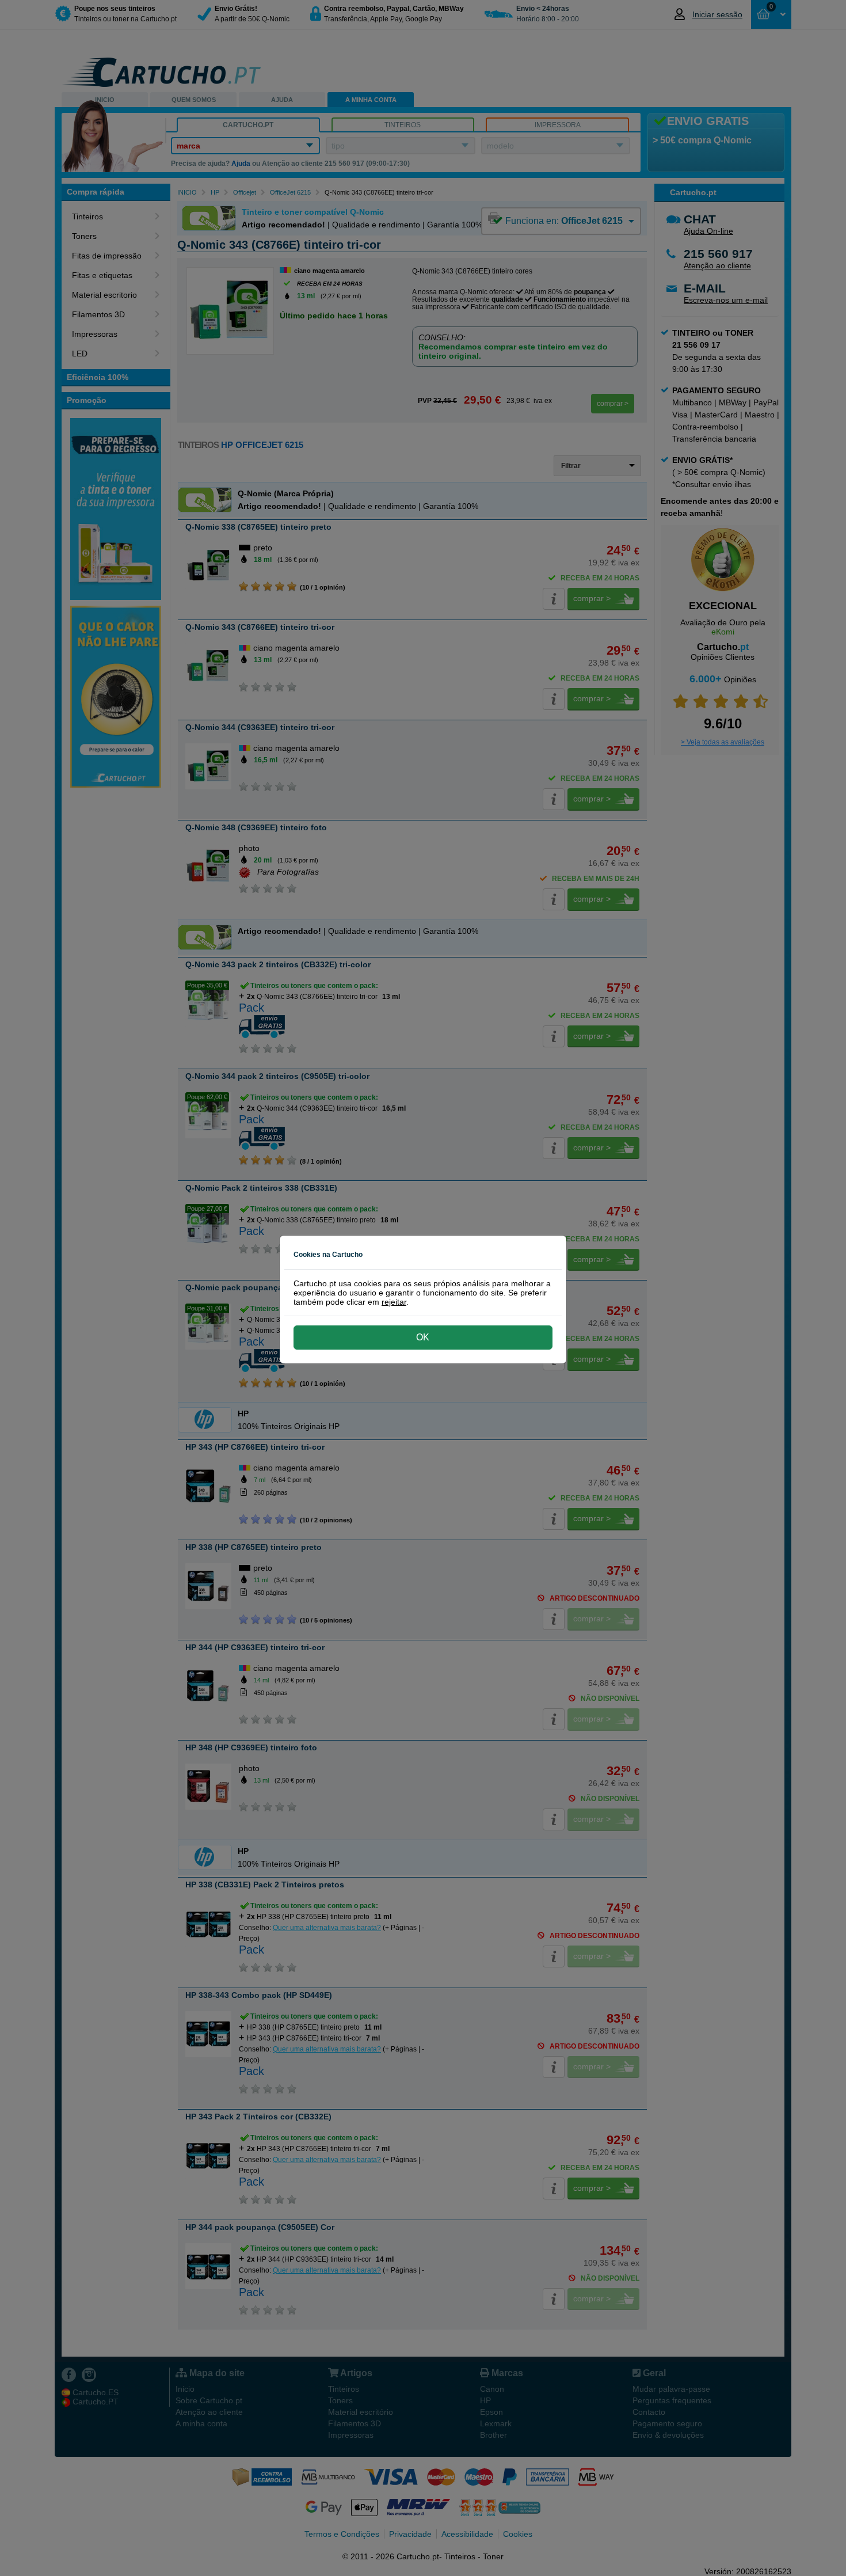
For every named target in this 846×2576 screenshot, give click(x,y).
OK (423, 1337)
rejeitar (394, 1302)
